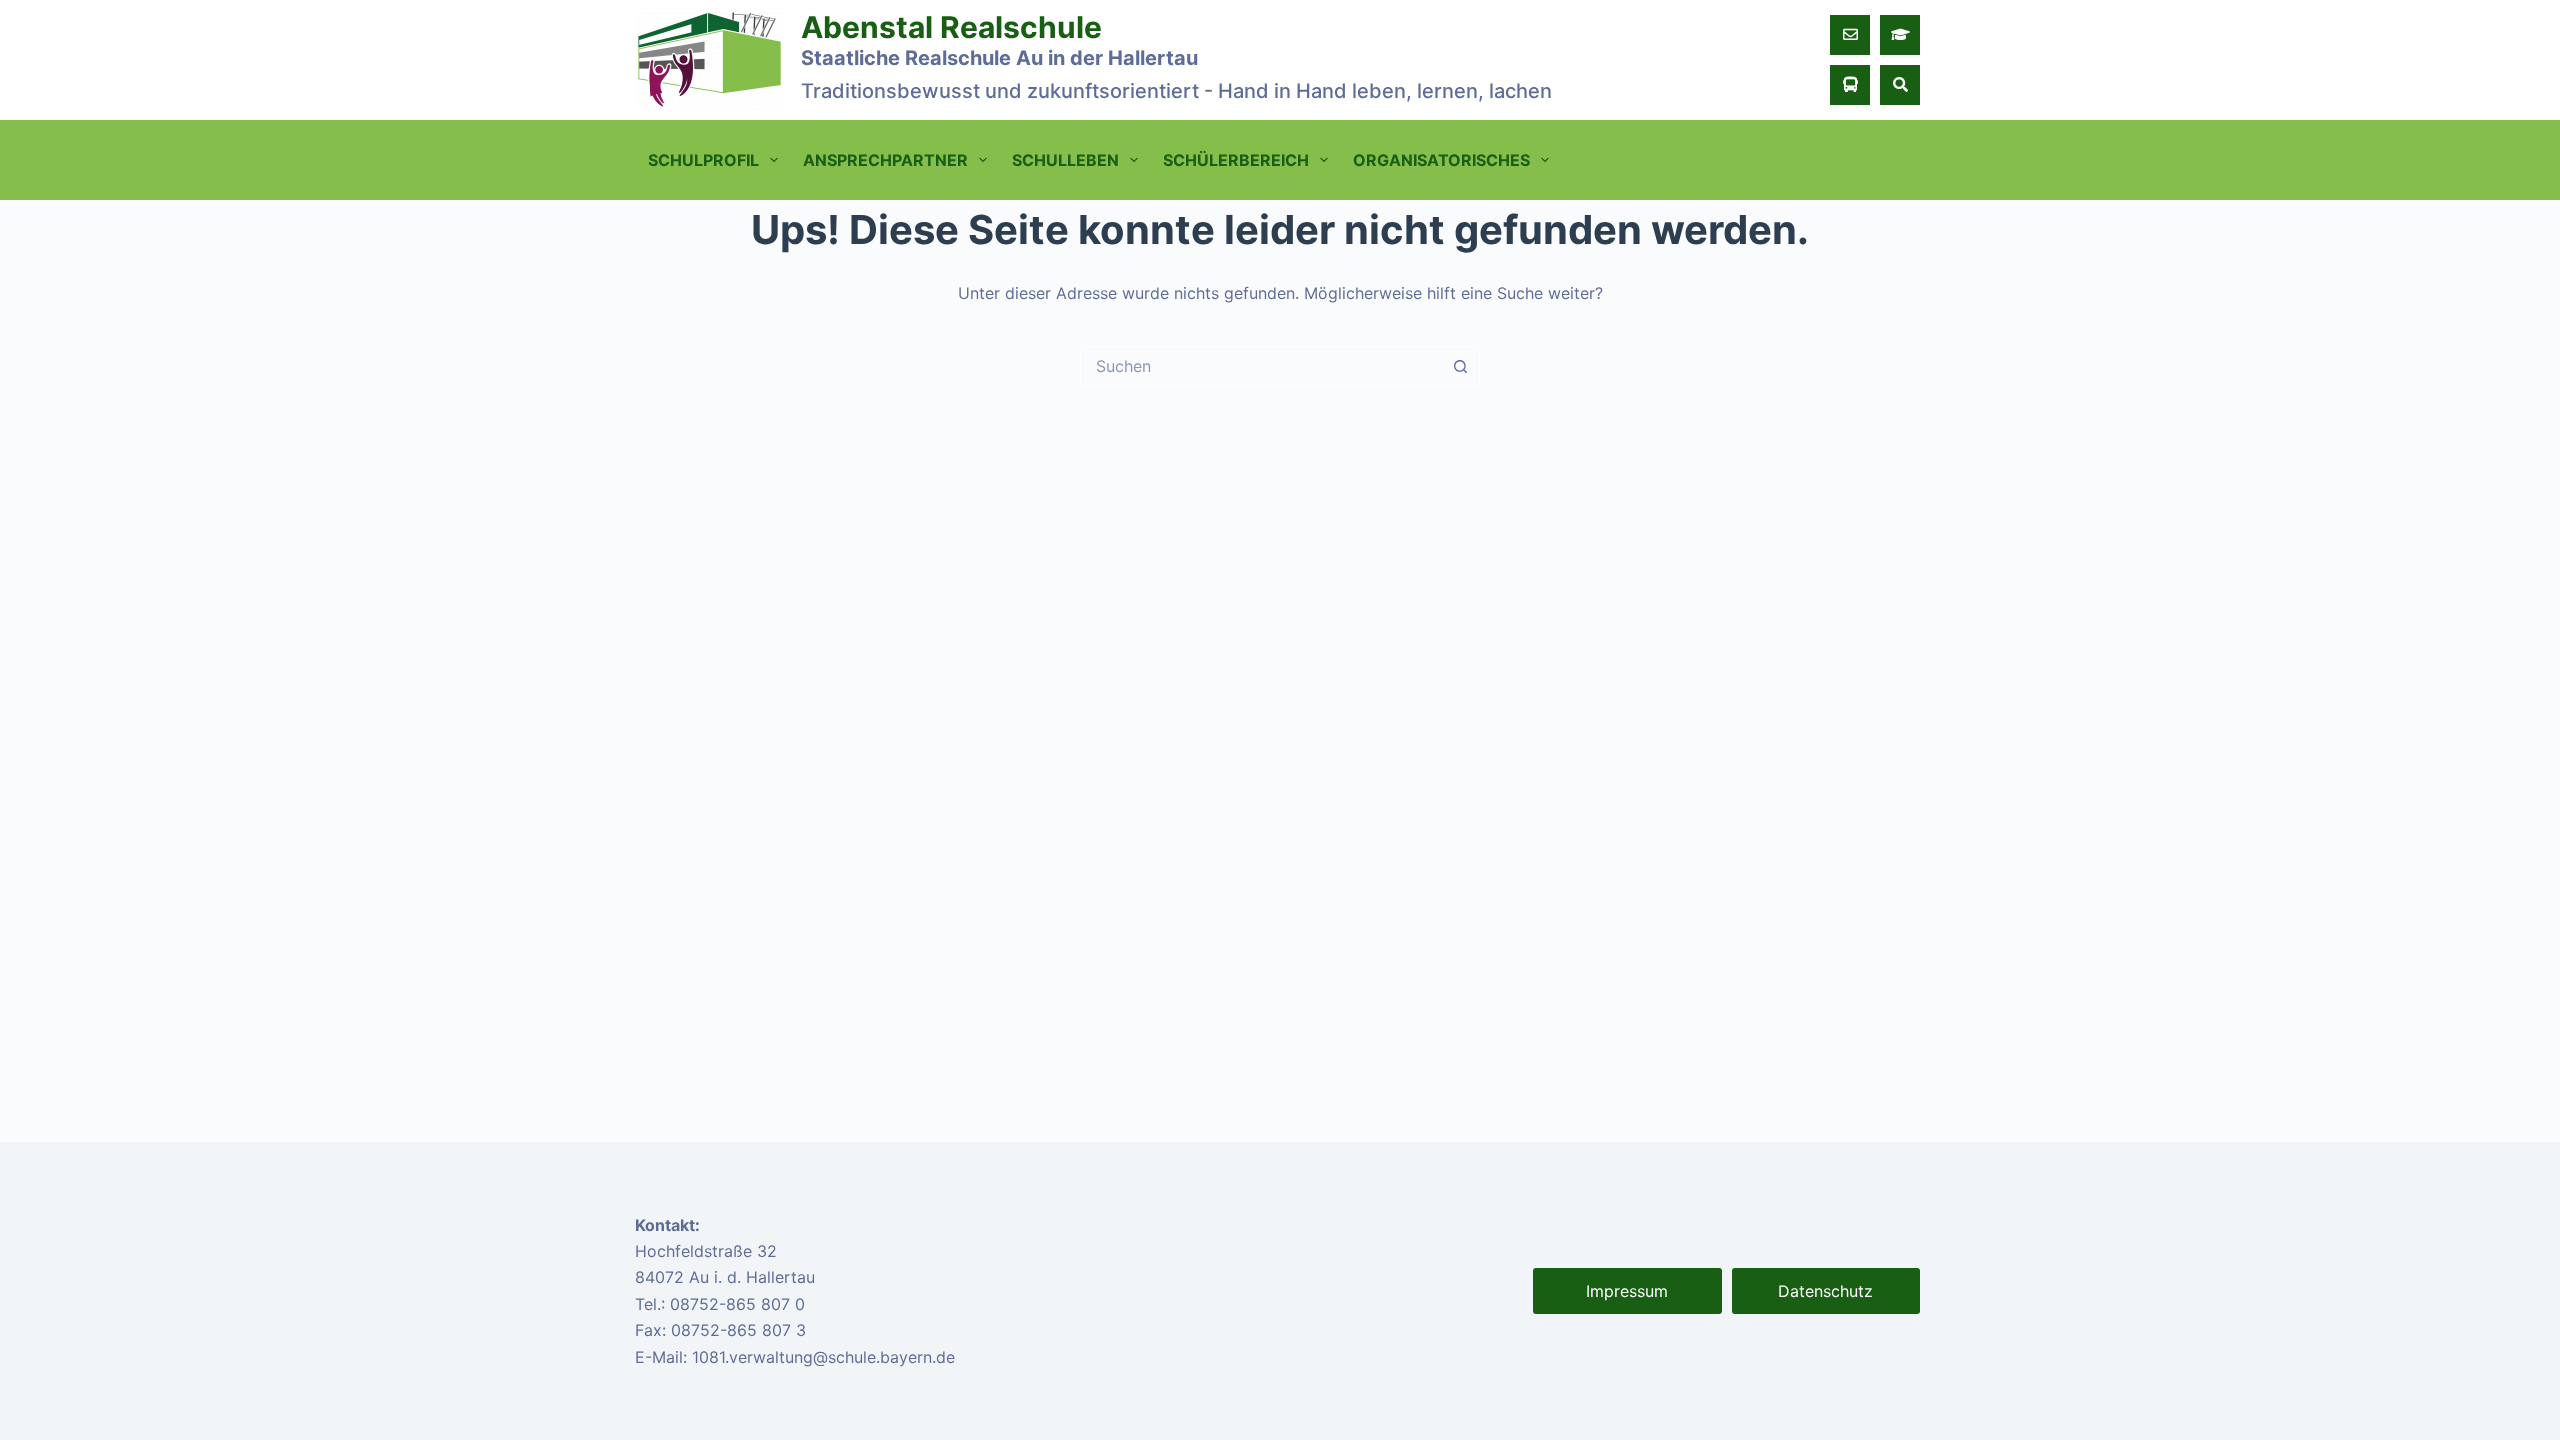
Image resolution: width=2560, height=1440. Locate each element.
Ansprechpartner (885, 160)
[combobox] (1261, 366)
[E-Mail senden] (1850, 35)
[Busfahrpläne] (1850, 85)
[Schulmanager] (1900, 35)
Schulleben (1065, 160)
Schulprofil (703, 160)
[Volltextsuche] (1900, 85)
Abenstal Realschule (951, 27)
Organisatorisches (1441, 160)
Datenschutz (1825, 1291)
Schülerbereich (1236, 160)
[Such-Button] (1460, 366)
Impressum (1627, 1291)
